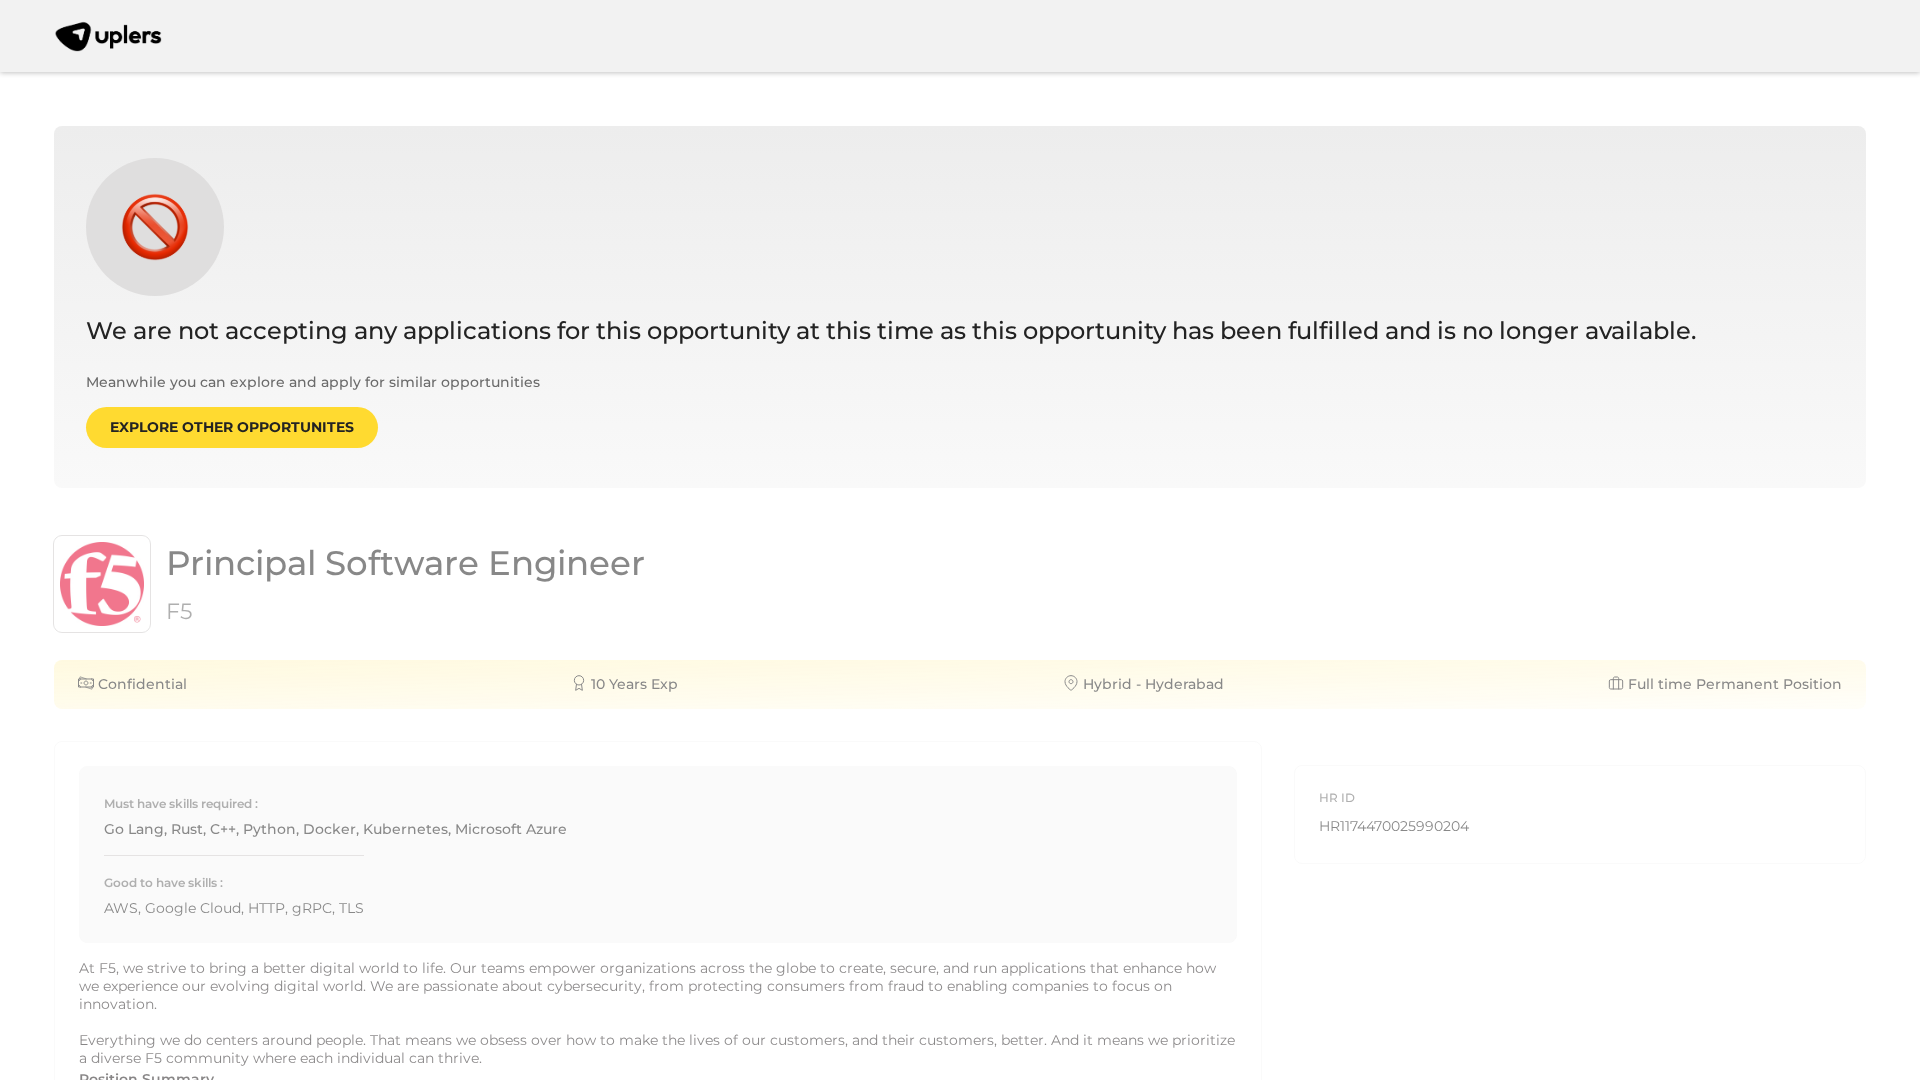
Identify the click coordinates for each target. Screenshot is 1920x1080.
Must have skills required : (181, 803)
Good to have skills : (163, 882)
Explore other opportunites (232, 427)
